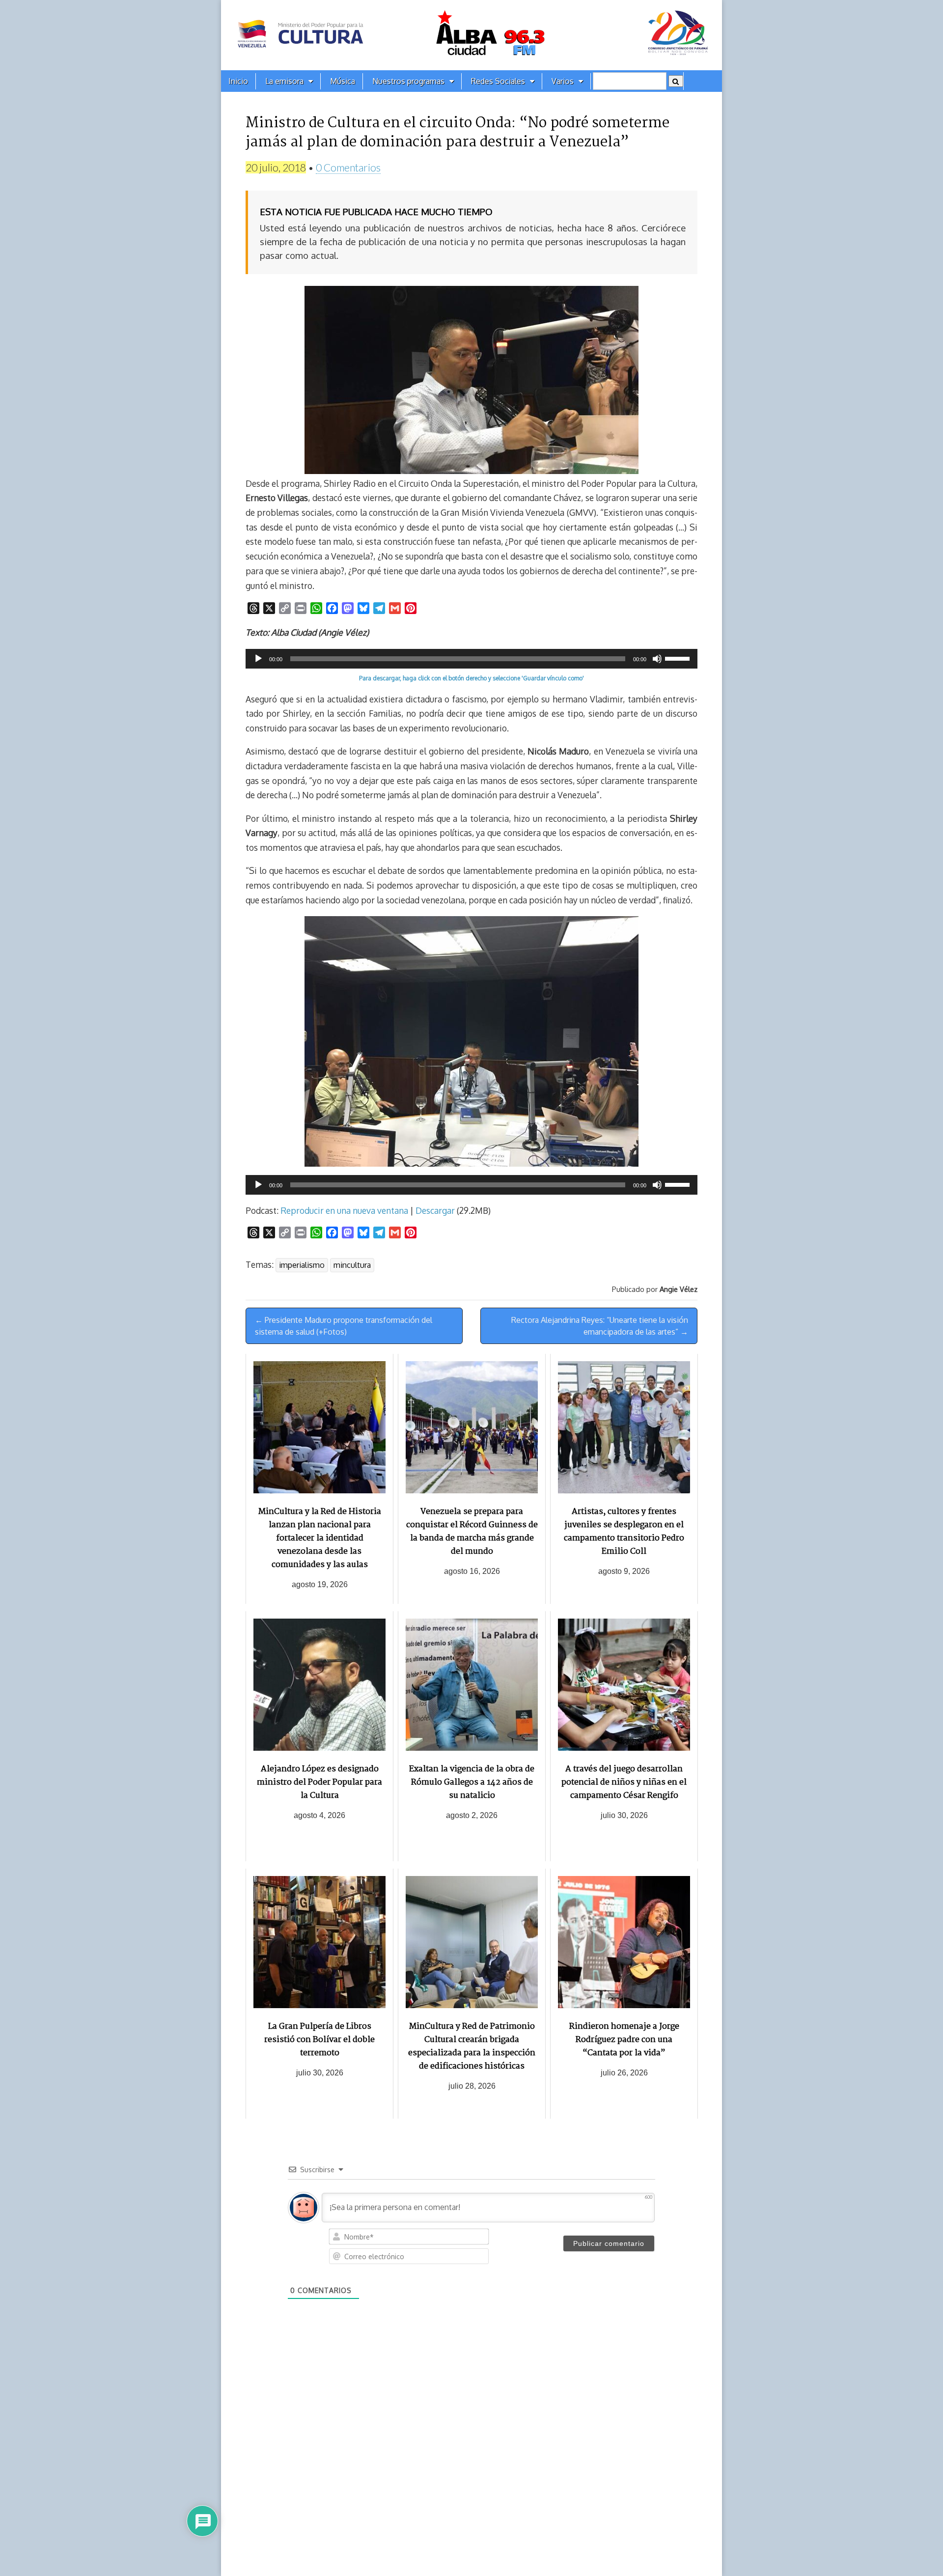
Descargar (435, 1210)
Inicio (238, 81)
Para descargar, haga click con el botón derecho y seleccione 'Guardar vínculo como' (471, 678)
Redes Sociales (498, 81)
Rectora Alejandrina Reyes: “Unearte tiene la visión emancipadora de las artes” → (600, 1326)
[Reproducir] (258, 659)
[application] (471, 659)
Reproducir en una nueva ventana (344, 1210)
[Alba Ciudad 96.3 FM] (471, 35)
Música (343, 81)
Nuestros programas (408, 81)
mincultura (352, 1265)
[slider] (679, 658)
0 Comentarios (348, 167)
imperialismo (302, 1265)
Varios (563, 81)
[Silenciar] (657, 659)
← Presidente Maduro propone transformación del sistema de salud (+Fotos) (344, 1326)
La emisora (284, 81)
